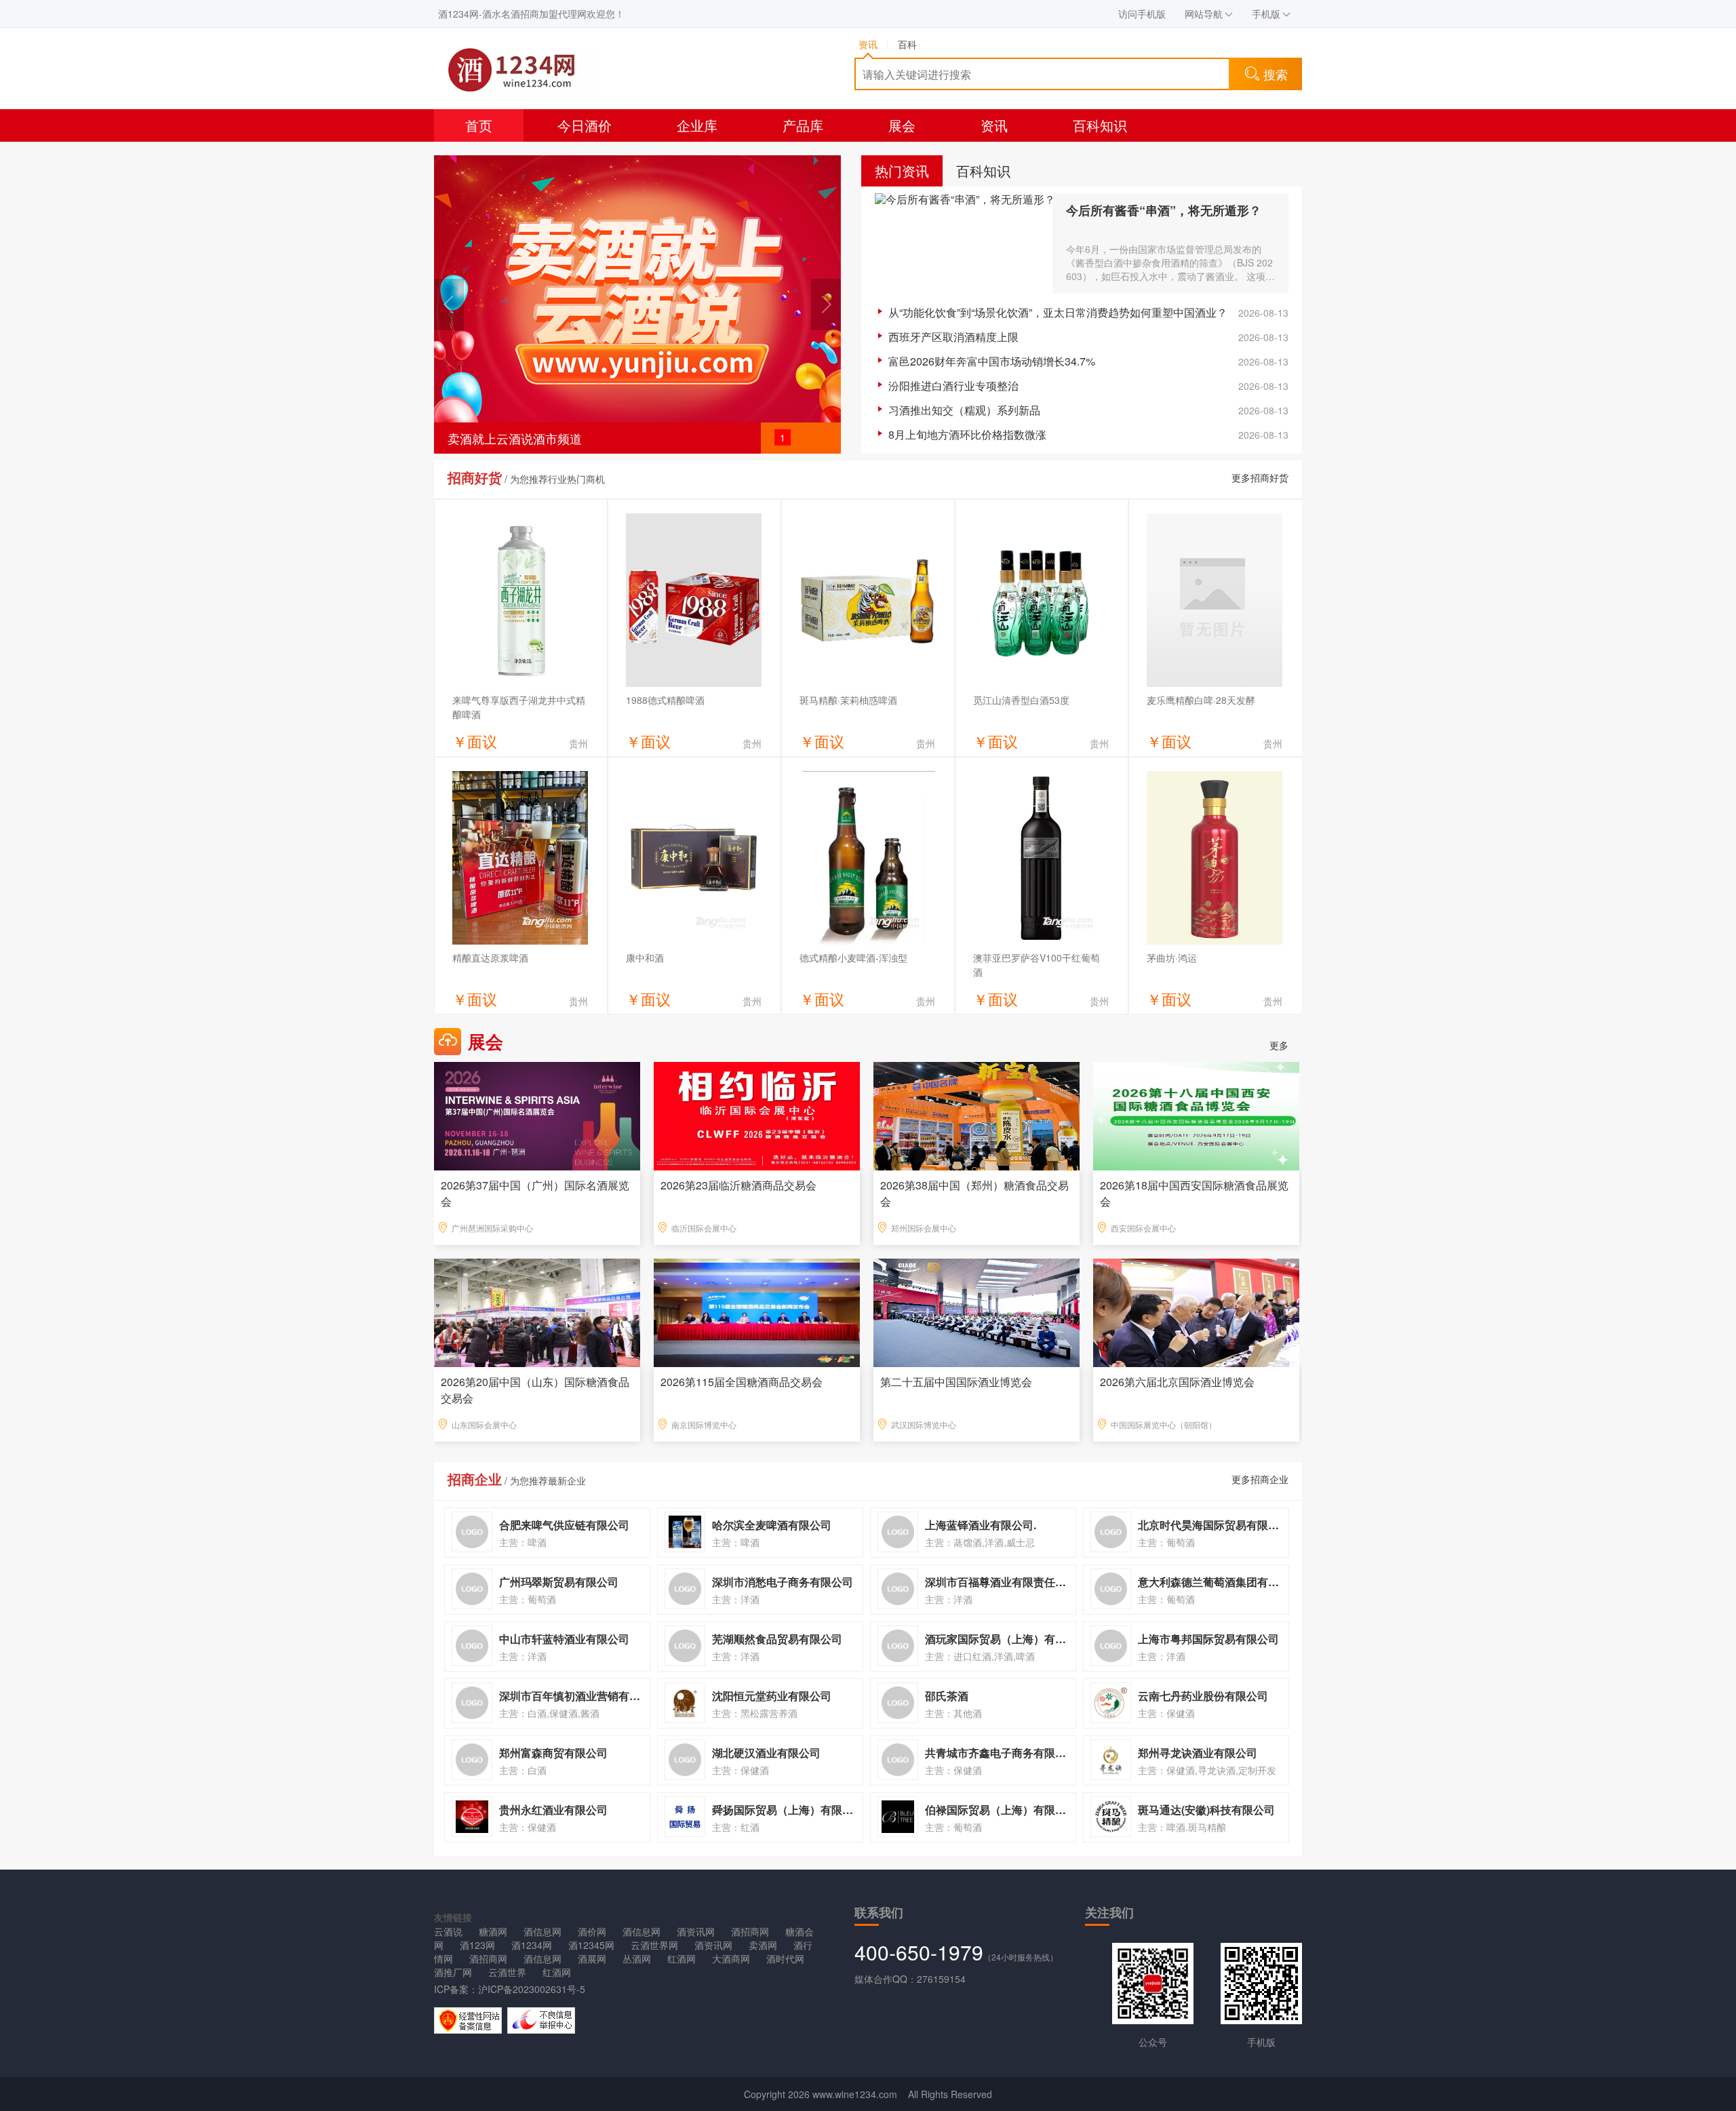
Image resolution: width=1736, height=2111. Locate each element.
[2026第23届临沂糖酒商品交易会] (757, 1115)
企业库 (697, 125)
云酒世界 (507, 1972)
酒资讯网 (696, 1931)
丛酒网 (637, 1958)
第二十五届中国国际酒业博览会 (956, 1382)
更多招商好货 (1260, 477)
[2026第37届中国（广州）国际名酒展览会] (537, 1115)
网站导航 (1204, 14)
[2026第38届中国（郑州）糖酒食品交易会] (976, 1115)
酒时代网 (785, 1958)
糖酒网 (493, 1931)
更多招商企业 (1260, 1479)
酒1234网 (532, 1945)
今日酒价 (585, 125)
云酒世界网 (654, 1945)
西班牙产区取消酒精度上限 (953, 337)
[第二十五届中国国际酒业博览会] (976, 1311)
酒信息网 (542, 1931)
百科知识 (1100, 125)
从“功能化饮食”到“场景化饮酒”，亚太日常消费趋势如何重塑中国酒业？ (1058, 312)
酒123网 (477, 1945)
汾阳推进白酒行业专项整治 (953, 386)
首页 (479, 125)
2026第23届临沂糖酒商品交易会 (738, 1185)
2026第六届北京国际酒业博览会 (1177, 1382)
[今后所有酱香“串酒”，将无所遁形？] (964, 243)
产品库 (803, 125)
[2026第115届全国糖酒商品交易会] (757, 1311)
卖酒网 (763, 1945)
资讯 (994, 125)
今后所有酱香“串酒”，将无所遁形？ (1164, 210)
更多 (1279, 1045)
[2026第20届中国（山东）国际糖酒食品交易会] (537, 1311)
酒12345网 (591, 1945)
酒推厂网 (453, 1972)
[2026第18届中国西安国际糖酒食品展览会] (1196, 1115)
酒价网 (592, 1931)
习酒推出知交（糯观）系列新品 (964, 410)
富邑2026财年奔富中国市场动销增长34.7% (992, 361)
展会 (902, 125)
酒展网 (592, 1958)
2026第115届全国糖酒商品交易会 (742, 1382)
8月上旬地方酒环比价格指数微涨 (967, 434)
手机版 (1266, 14)
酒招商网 (750, 1931)
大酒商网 (731, 1958)
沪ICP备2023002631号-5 (532, 1989)
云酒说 (448, 1931)
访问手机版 (1142, 14)
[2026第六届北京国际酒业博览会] (1196, 1311)
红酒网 (682, 1958)
